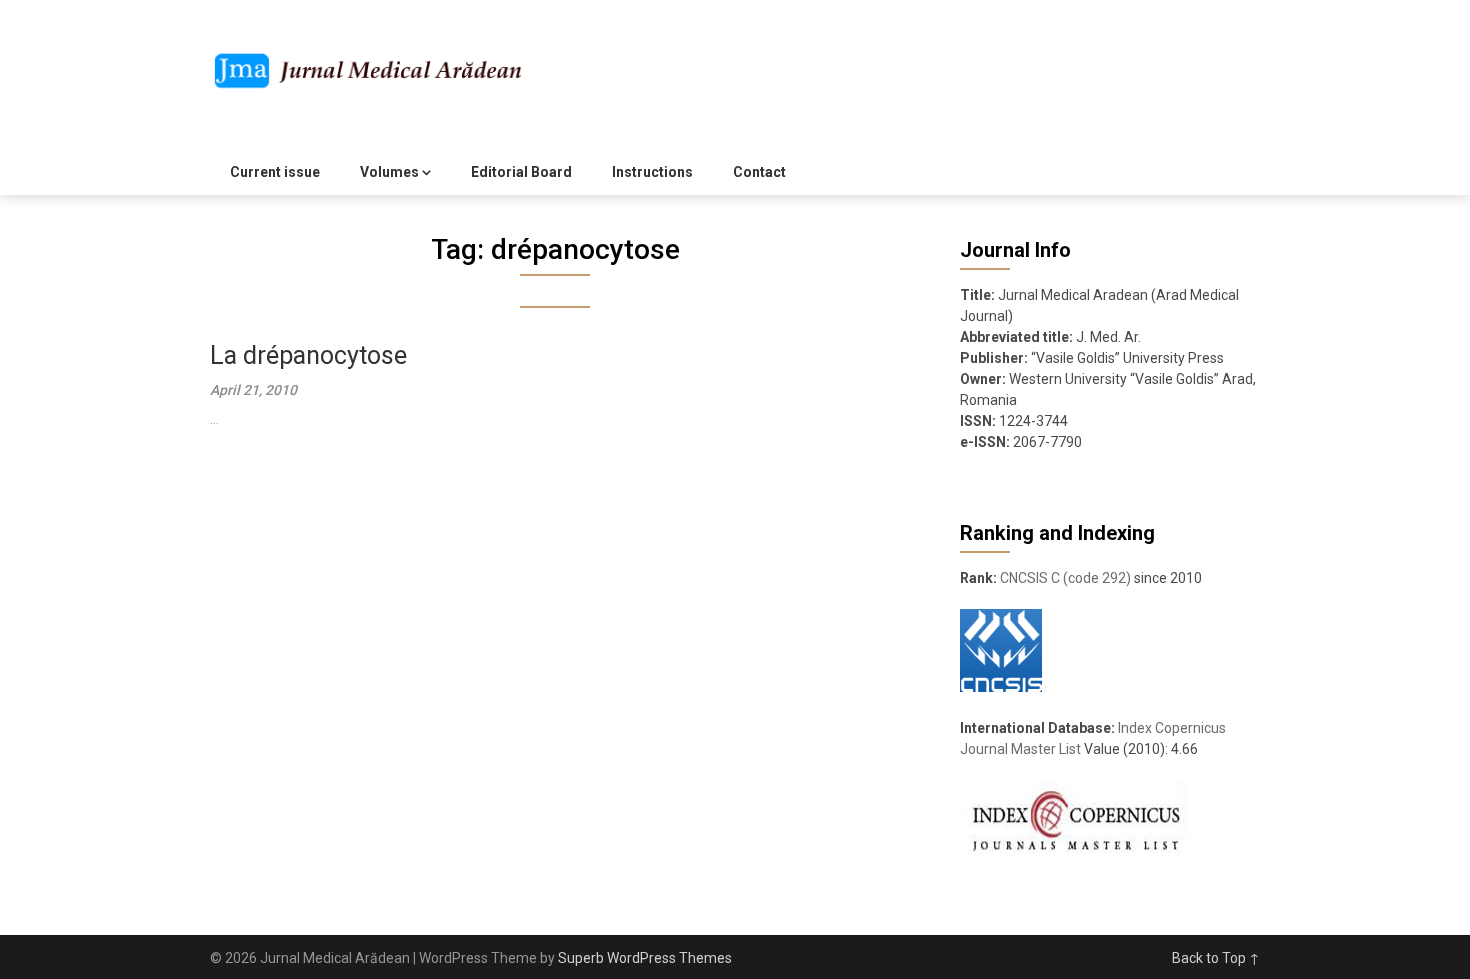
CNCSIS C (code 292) (1065, 578)
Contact (759, 172)
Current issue (275, 172)
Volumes (389, 172)
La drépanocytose (308, 355)
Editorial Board (521, 172)
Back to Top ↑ (1216, 958)
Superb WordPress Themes (645, 958)
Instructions (652, 172)
